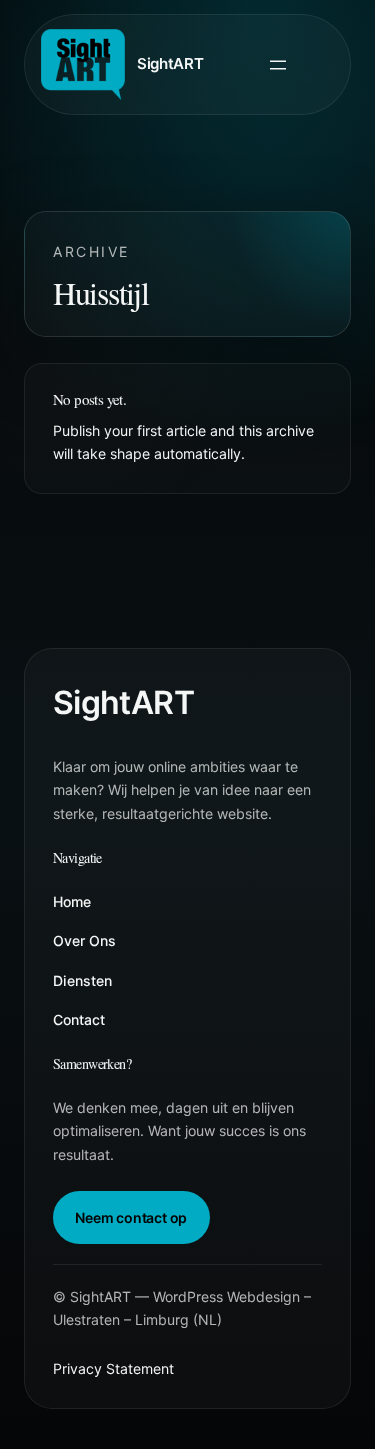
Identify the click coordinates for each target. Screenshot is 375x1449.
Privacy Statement (113, 1368)
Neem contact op (131, 1217)
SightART (170, 63)
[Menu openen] (278, 65)
